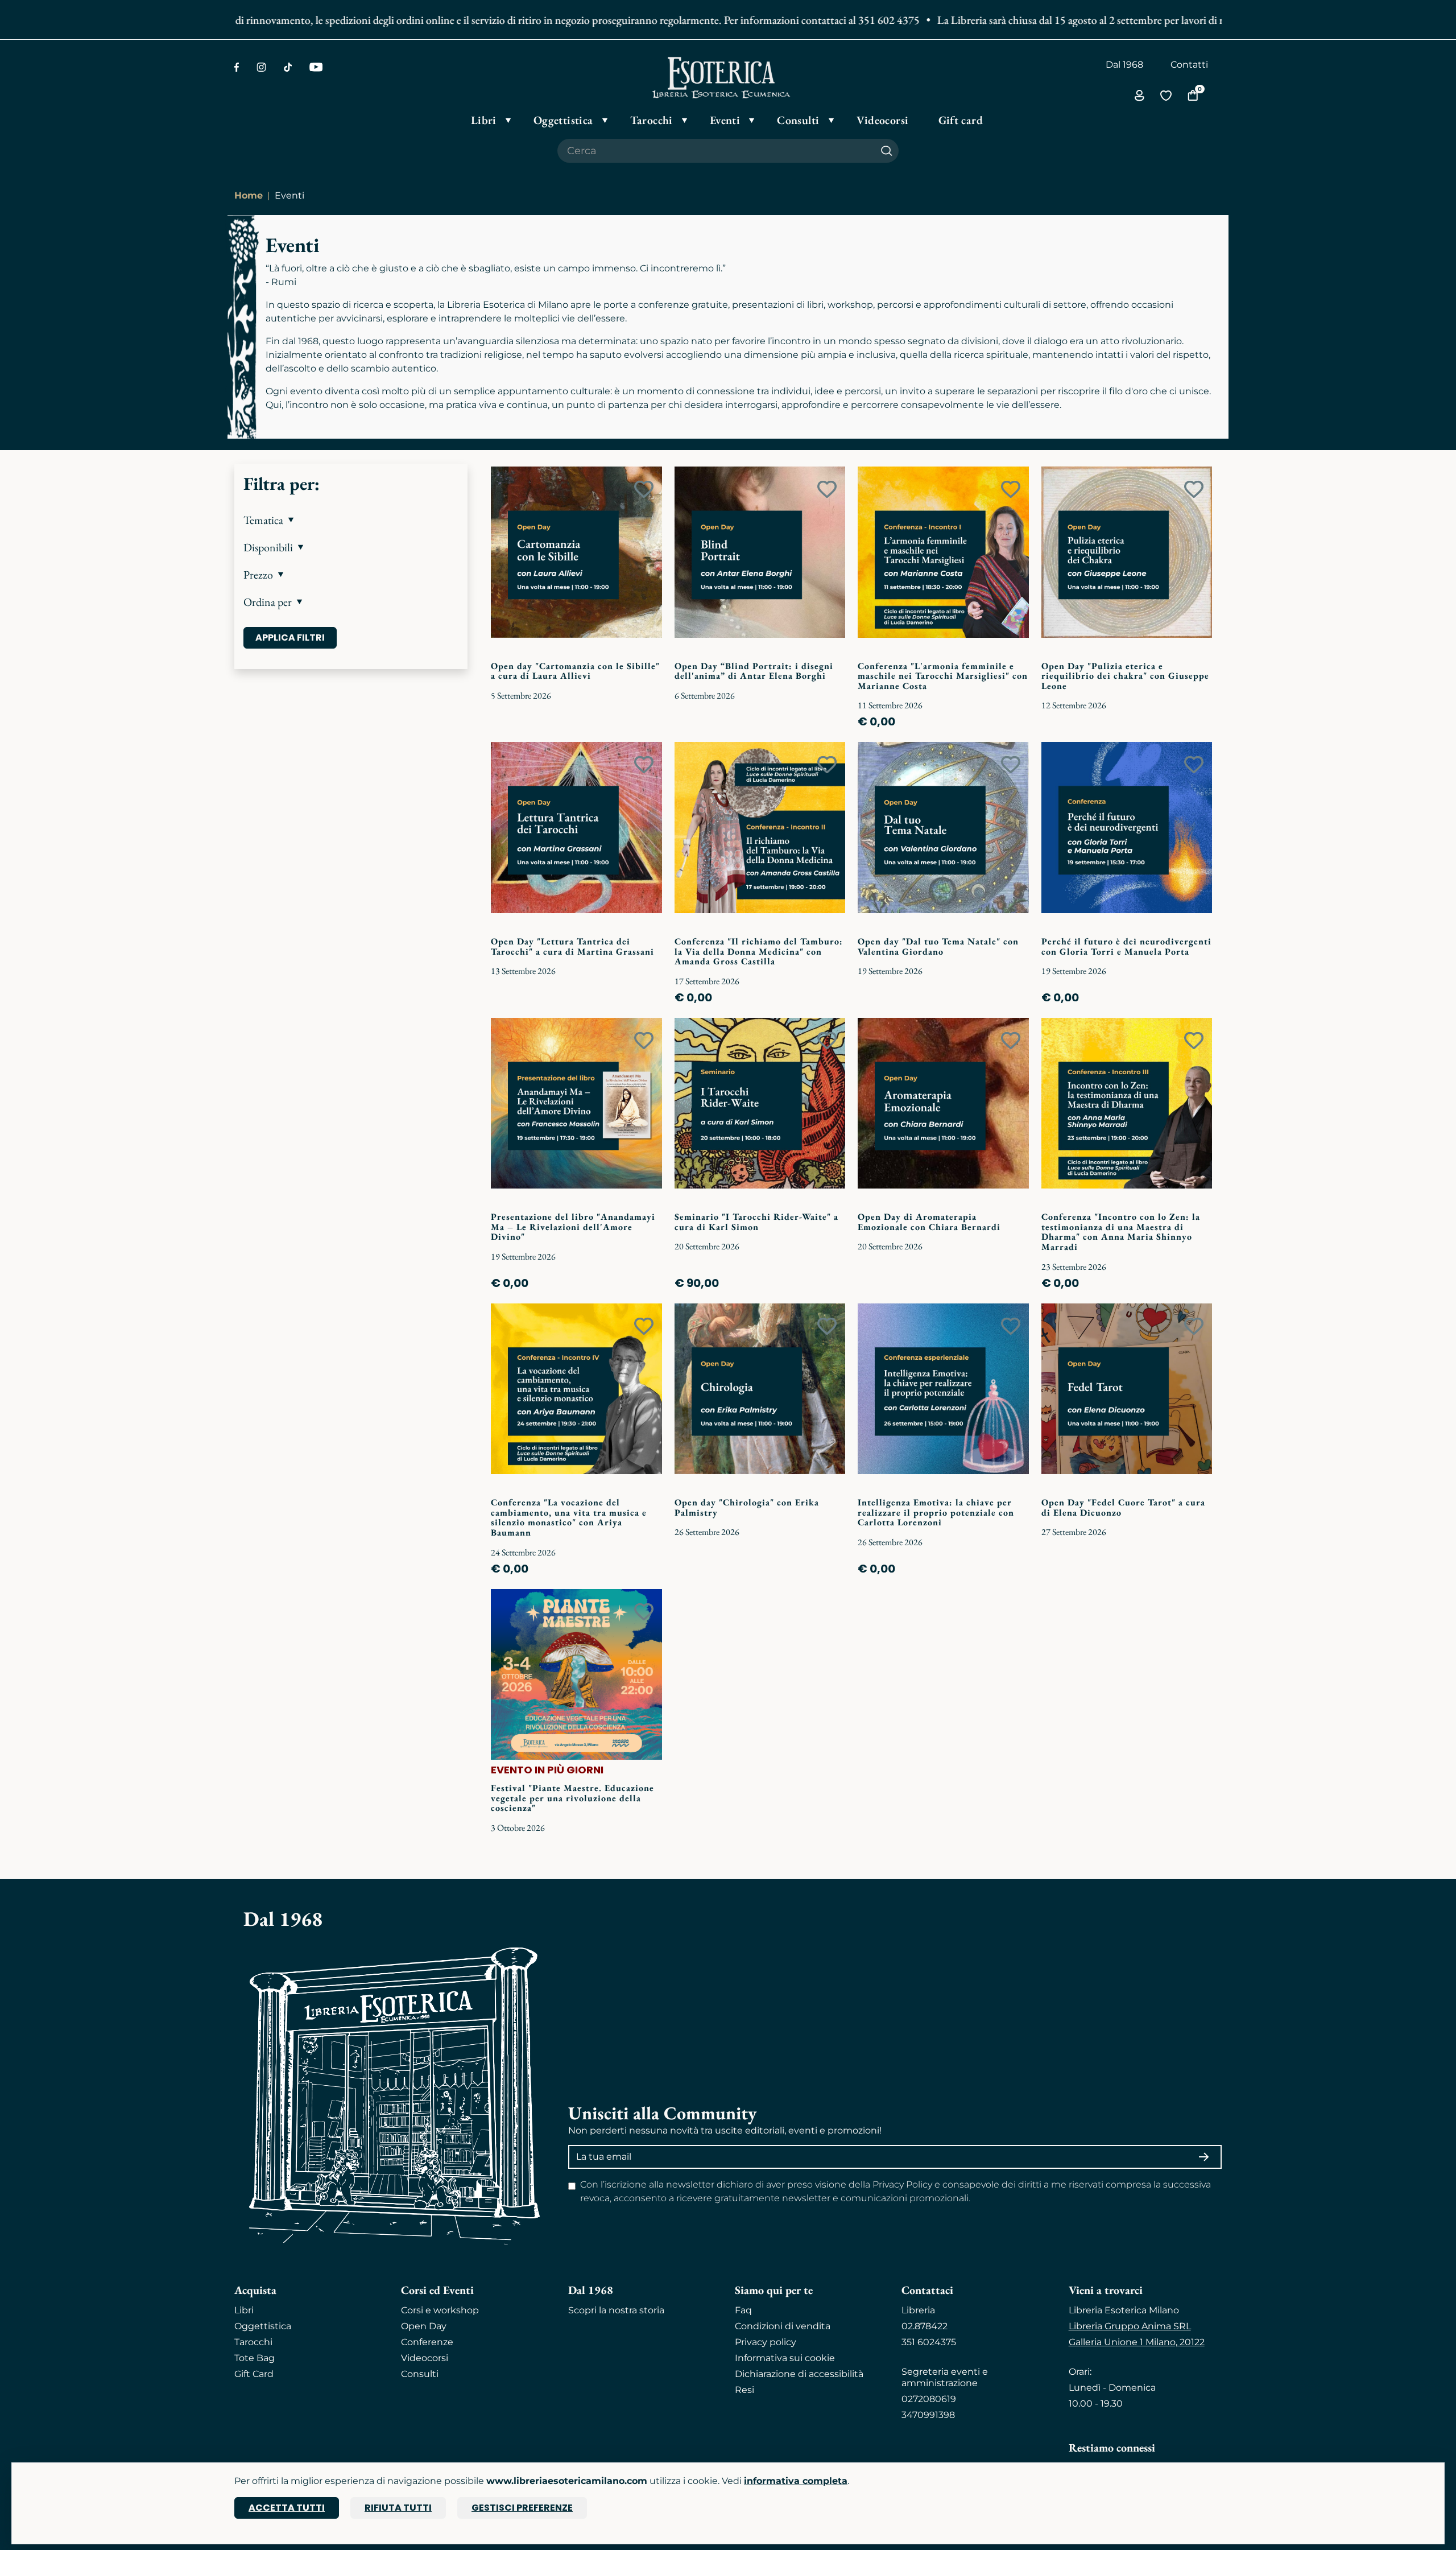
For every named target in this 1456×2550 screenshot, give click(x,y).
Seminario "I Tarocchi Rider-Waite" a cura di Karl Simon (756, 1222)
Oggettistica (263, 2326)
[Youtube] (316, 67)
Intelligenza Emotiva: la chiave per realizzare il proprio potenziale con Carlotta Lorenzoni (936, 1512)
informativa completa (796, 2481)
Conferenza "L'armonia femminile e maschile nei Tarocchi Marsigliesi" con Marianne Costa (943, 676)
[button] (351, 520)
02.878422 (925, 2326)
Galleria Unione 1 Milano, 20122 (1137, 2342)
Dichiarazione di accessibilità (799, 2374)
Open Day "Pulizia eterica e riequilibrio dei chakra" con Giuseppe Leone (1125, 676)
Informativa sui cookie (785, 2358)
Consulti (420, 2374)
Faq (743, 2310)
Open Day (424, 2326)
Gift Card (254, 2374)
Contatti (1189, 65)
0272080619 (929, 2399)
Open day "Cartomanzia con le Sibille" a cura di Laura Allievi (575, 671)
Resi (744, 2390)
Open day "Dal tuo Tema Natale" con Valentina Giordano (938, 946)
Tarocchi (253, 2342)
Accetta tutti (287, 2508)
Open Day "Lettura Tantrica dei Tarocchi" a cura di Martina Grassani (572, 946)
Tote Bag (255, 2358)
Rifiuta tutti (398, 2508)
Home (249, 195)
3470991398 (928, 2415)
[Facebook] (237, 67)
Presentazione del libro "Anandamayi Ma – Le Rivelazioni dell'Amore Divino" (573, 1227)
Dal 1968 (1124, 65)
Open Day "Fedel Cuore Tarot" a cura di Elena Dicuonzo (1123, 1507)
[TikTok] (288, 67)
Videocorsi (425, 2358)
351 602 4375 (830, 20)
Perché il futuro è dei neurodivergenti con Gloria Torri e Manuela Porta (1126, 946)
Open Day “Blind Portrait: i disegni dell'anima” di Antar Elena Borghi (754, 671)
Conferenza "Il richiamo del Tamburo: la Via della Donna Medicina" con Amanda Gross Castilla (759, 951)
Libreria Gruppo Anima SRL (1130, 2326)
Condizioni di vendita (783, 2326)
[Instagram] (261, 67)
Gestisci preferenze (522, 2508)
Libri (244, 2310)
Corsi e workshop (440, 2310)
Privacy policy (766, 2342)
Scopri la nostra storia (616, 2310)
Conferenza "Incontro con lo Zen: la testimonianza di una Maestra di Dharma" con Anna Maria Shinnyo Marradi (1121, 1232)
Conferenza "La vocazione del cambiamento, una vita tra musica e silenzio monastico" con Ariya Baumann (569, 1517)
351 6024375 (929, 2342)
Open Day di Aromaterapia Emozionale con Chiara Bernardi (929, 1222)
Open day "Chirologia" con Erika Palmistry (747, 1507)
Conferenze (427, 2342)
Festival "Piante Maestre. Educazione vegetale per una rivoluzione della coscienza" (572, 1798)
